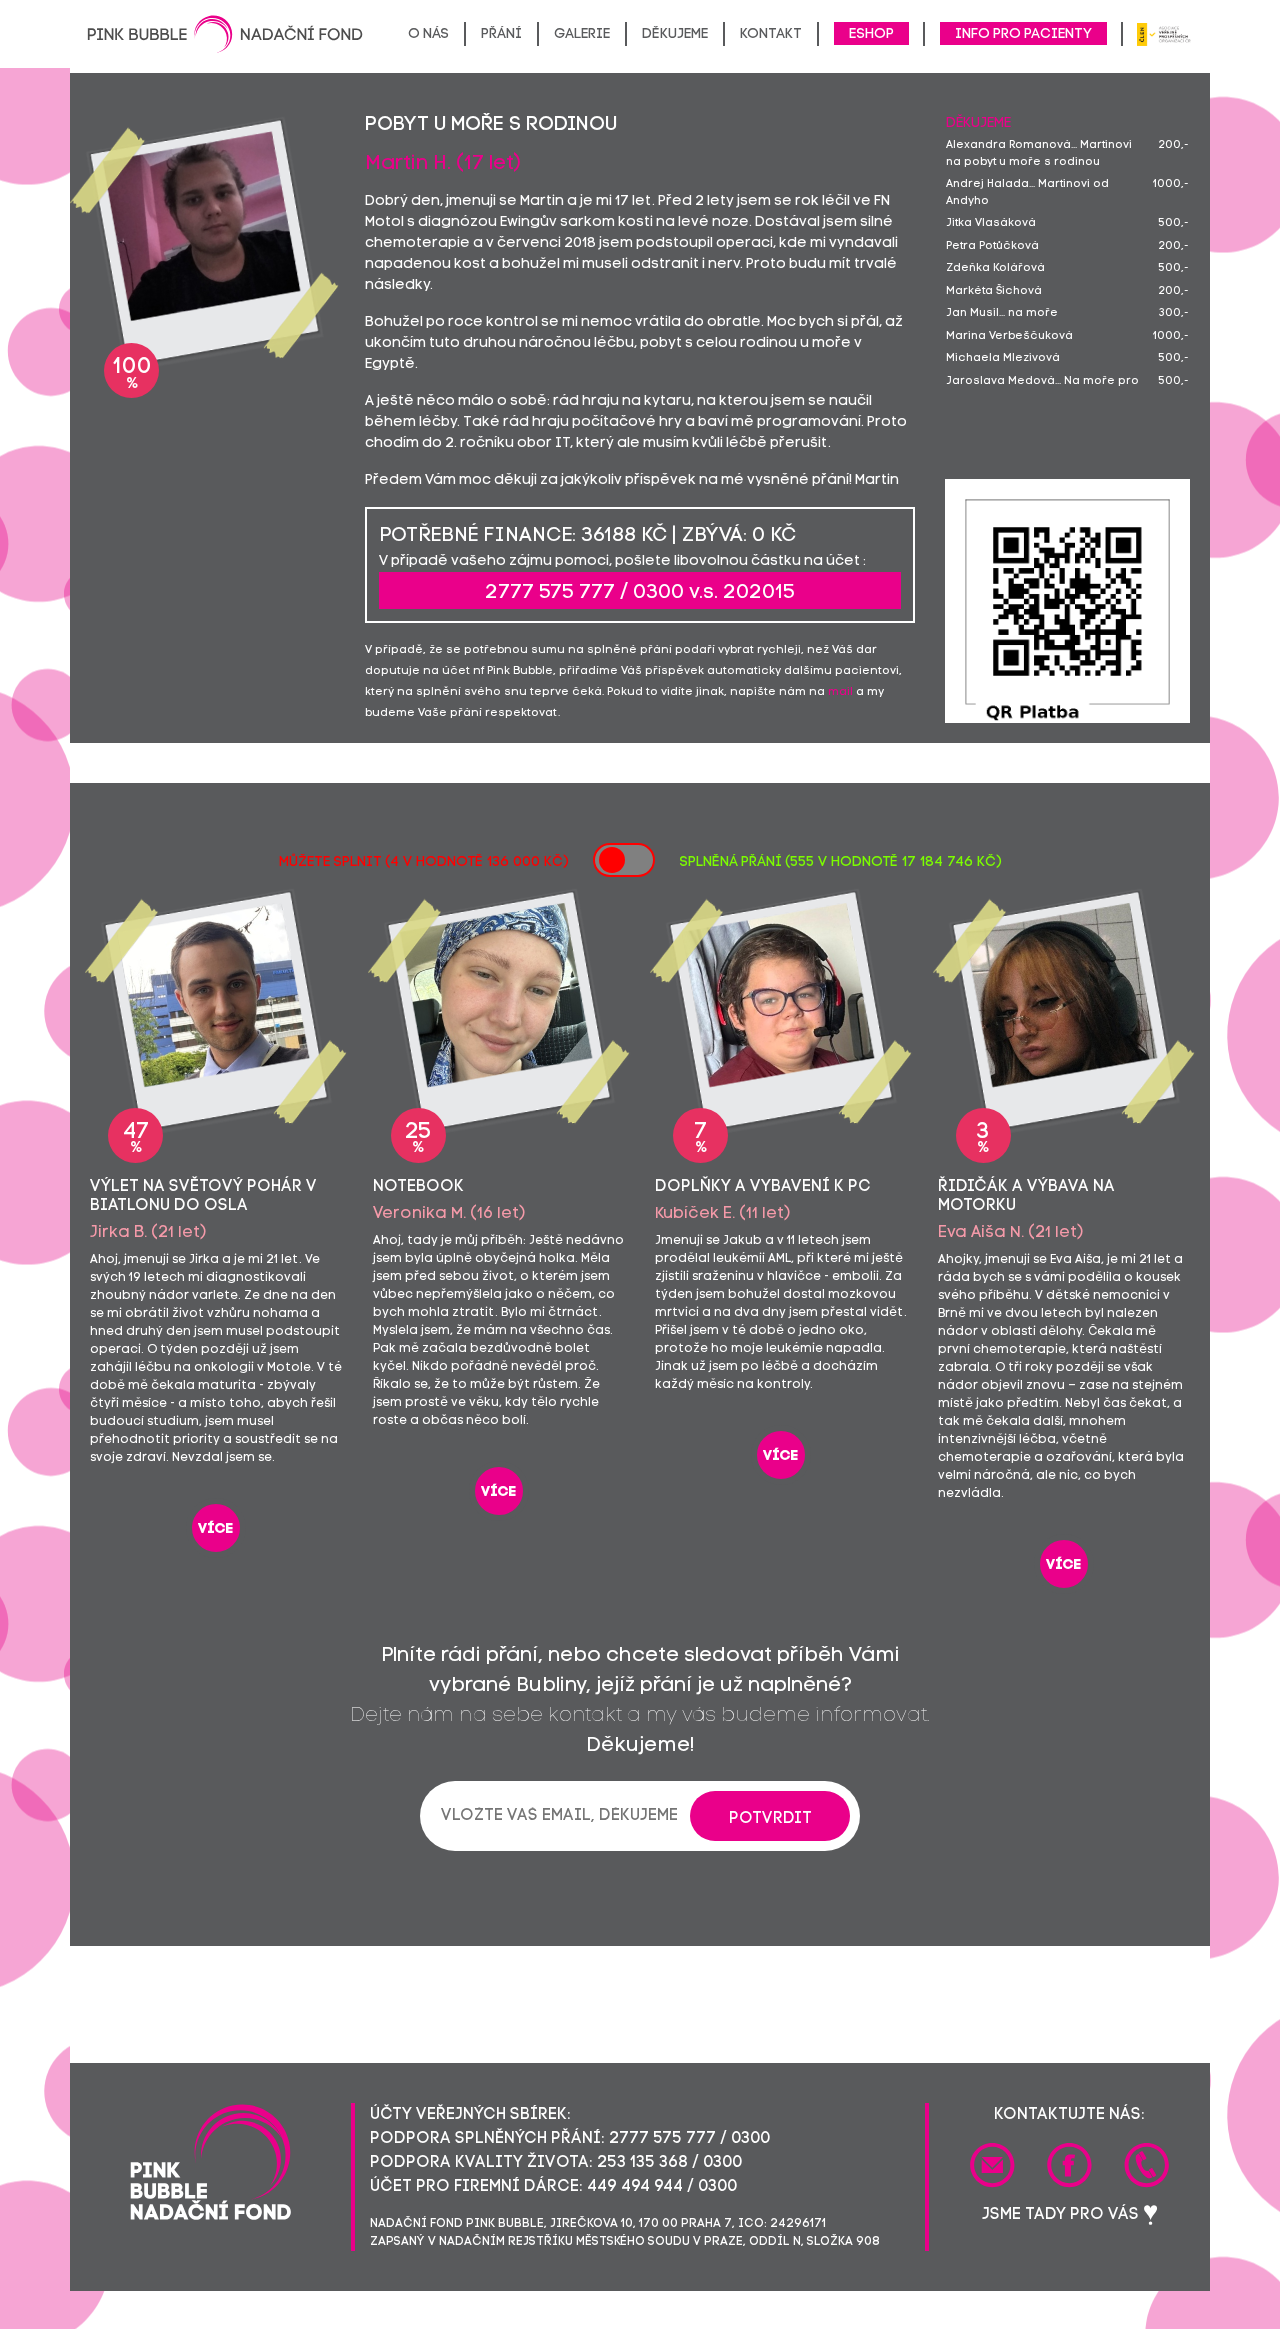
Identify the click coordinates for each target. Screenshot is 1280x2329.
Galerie (582, 34)
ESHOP (871, 34)
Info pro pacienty (1023, 34)
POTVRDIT (770, 1819)
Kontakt (771, 34)
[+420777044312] (1146, 2165)
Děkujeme (675, 34)
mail (840, 692)
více (216, 1529)
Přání (501, 34)
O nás (428, 34)
